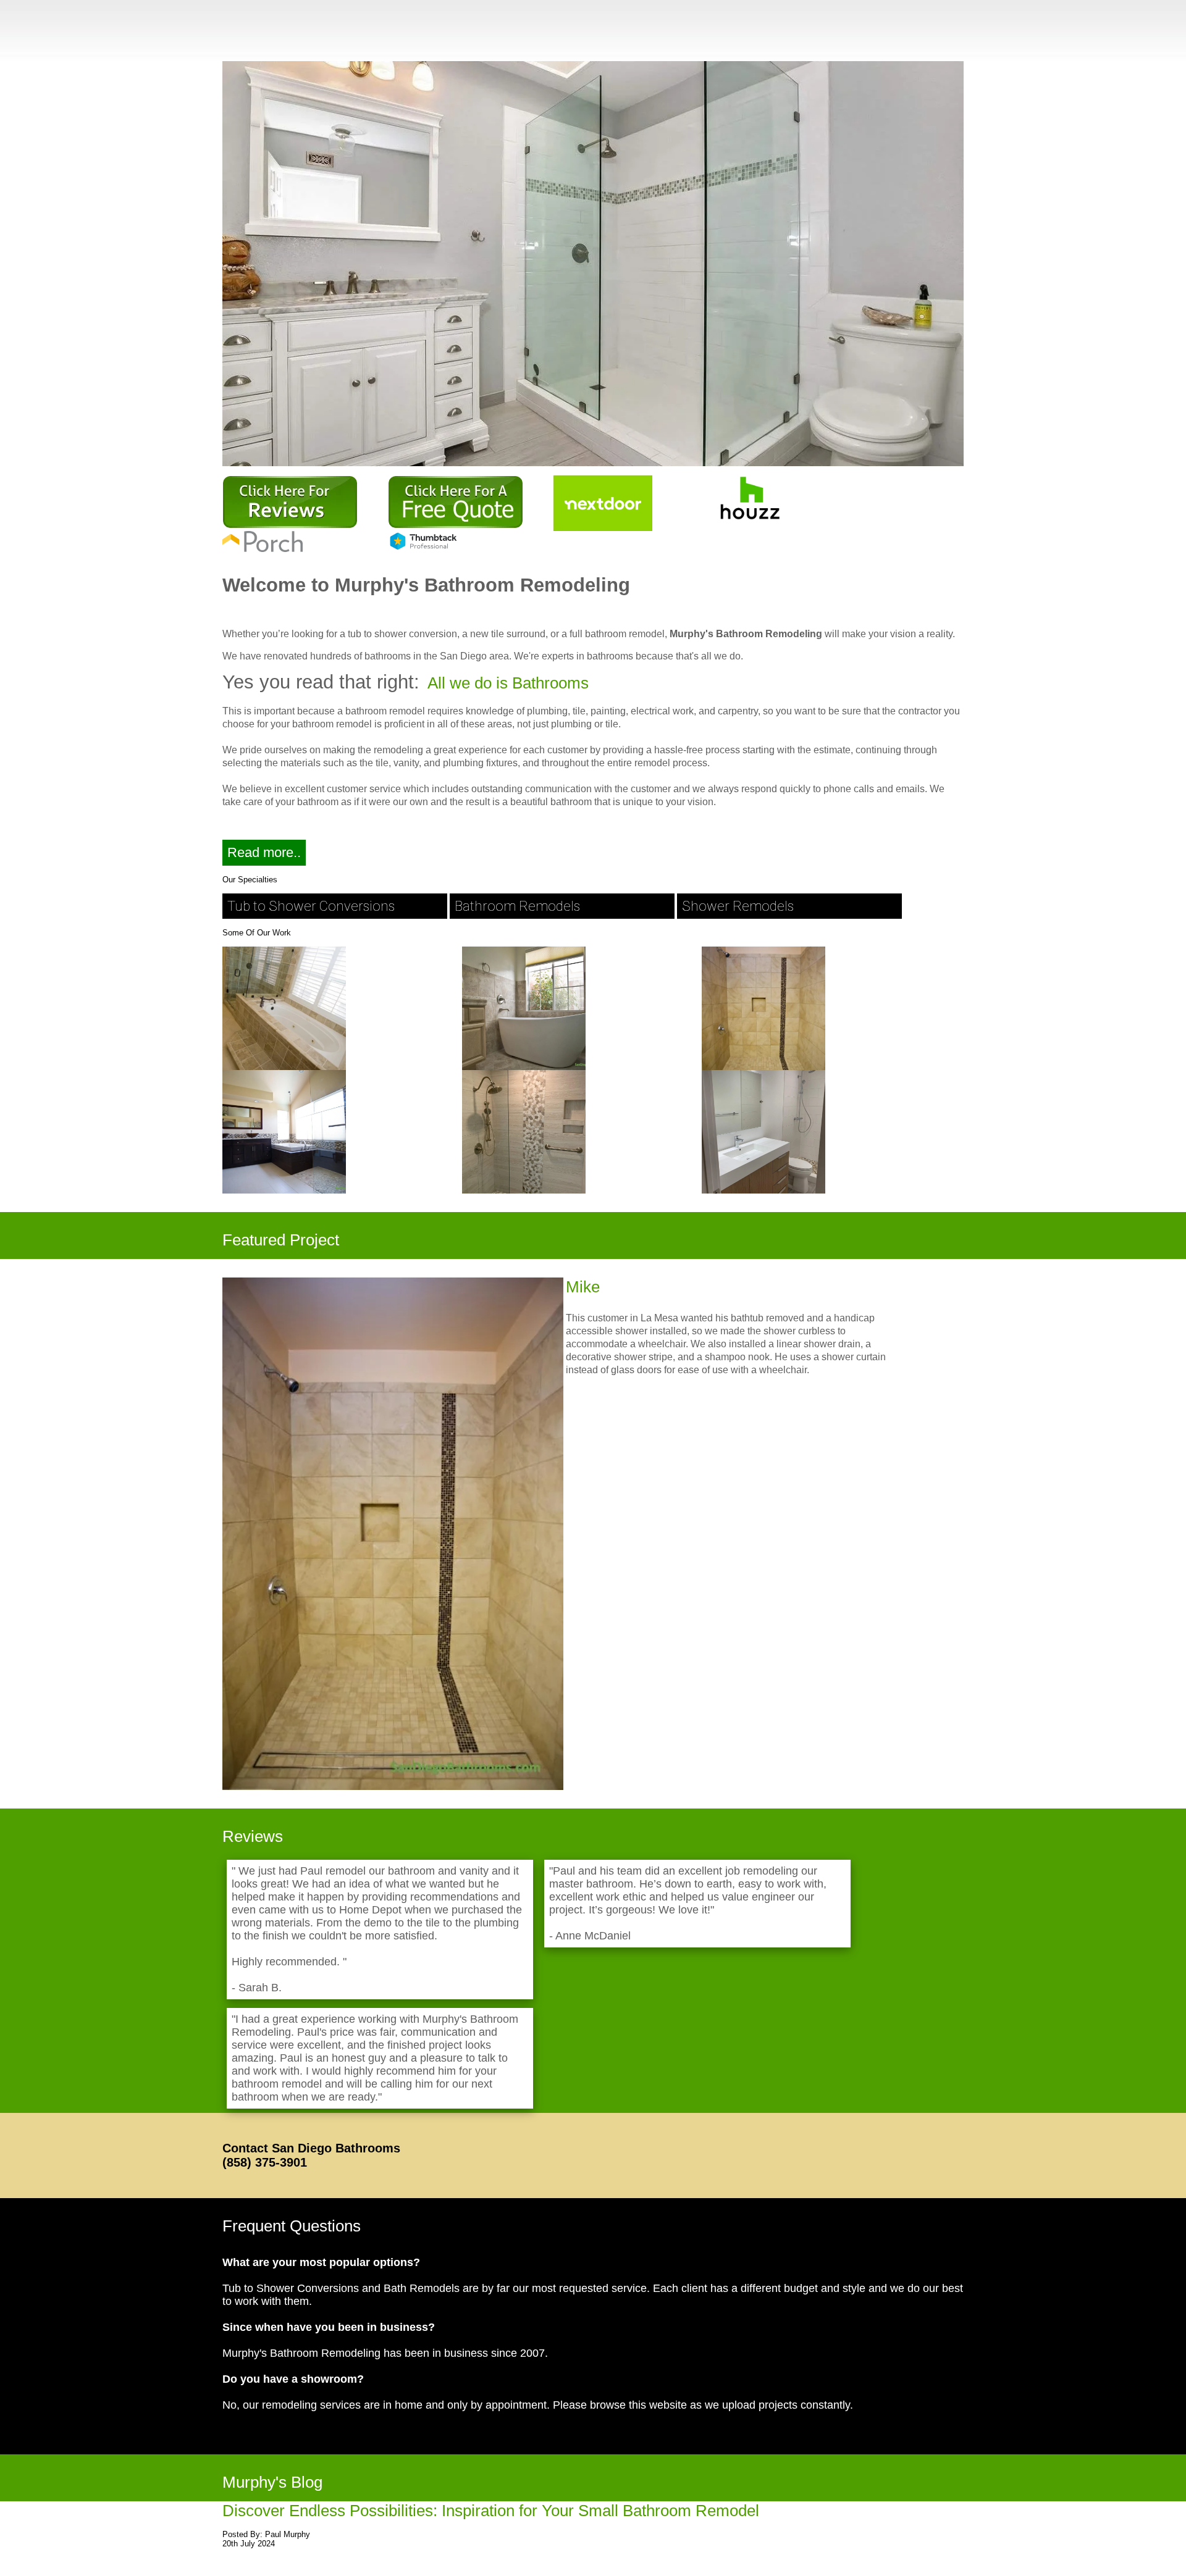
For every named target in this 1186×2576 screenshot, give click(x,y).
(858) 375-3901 (265, 2162)
